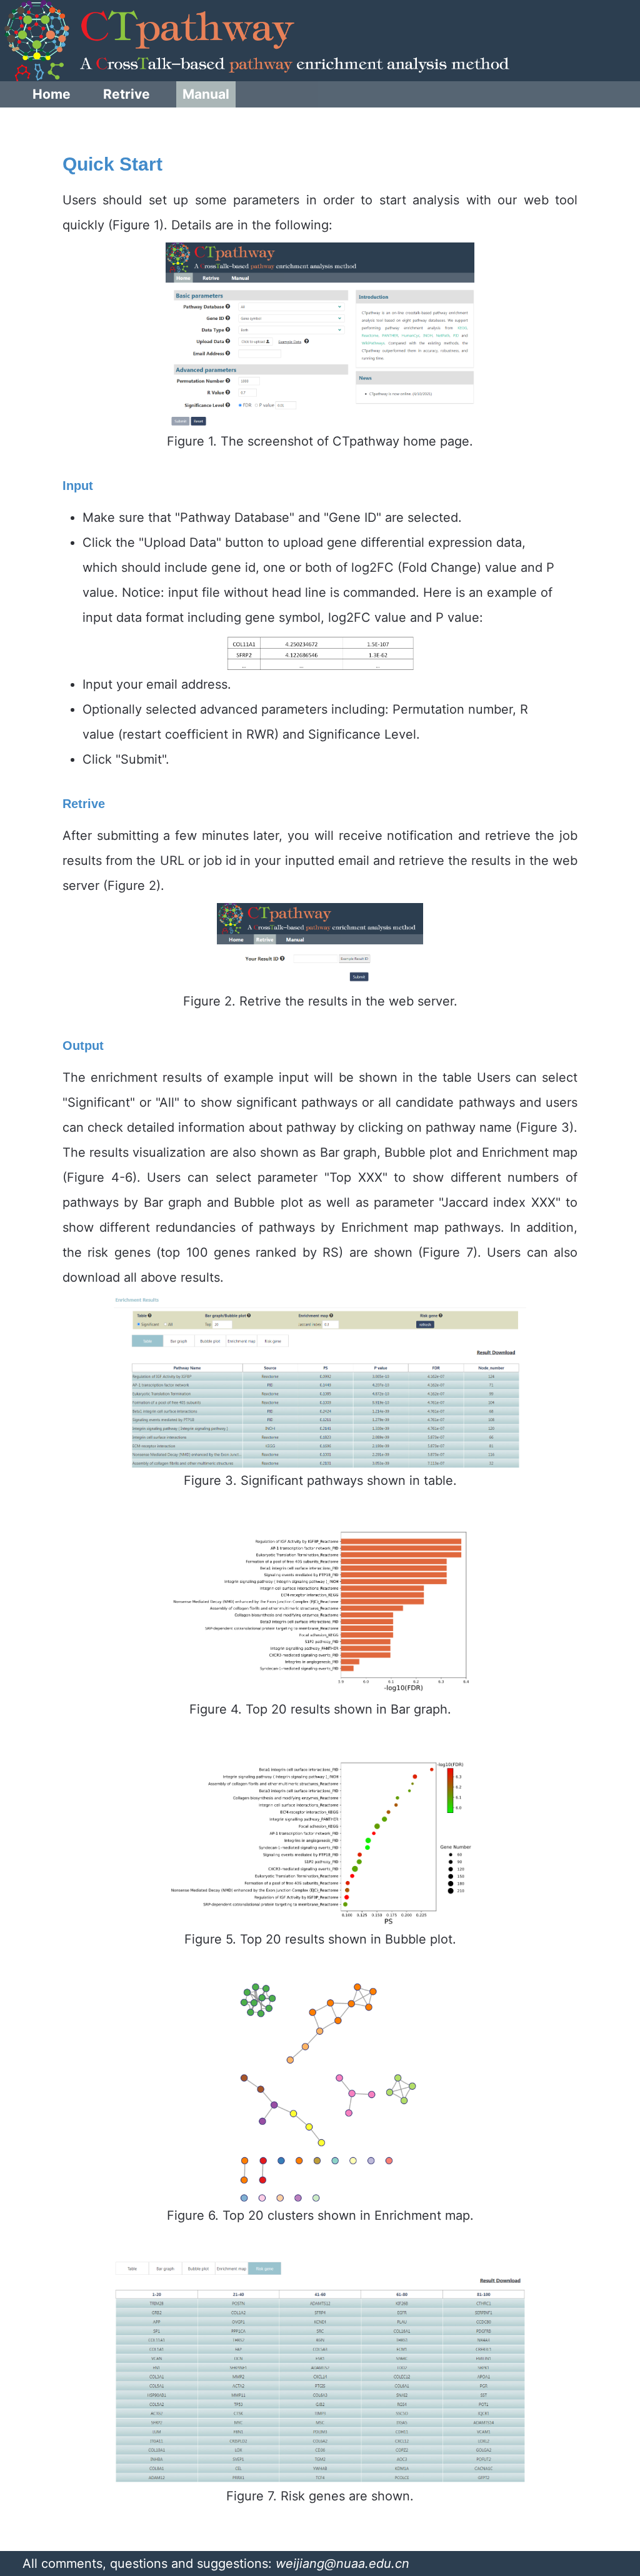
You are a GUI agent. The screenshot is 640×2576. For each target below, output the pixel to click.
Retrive (127, 94)
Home (52, 94)
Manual (206, 94)
